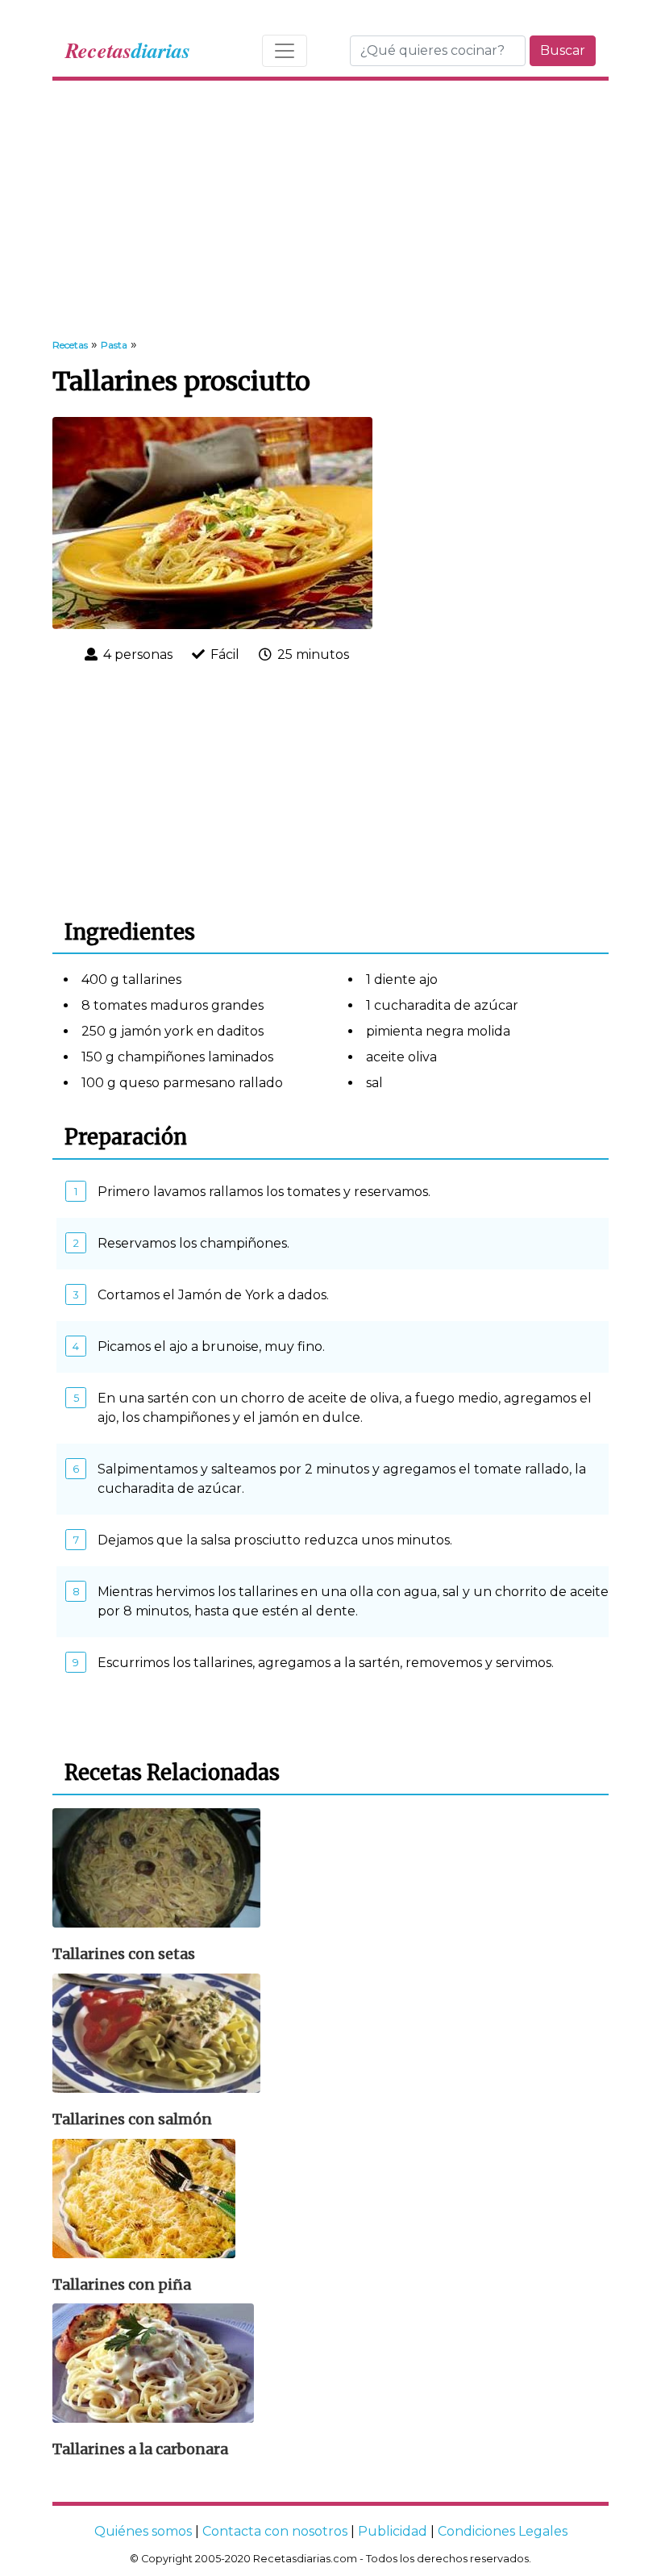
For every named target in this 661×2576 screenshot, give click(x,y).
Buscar (563, 50)
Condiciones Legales (503, 2531)
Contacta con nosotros (275, 2531)
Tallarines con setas (124, 1954)
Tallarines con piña (122, 2285)
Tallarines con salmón (132, 2120)
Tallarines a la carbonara (140, 2449)
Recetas (70, 345)
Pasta (114, 345)
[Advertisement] (330, 210)
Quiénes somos (143, 2531)
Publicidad (393, 2531)
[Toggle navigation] (285, 51)
